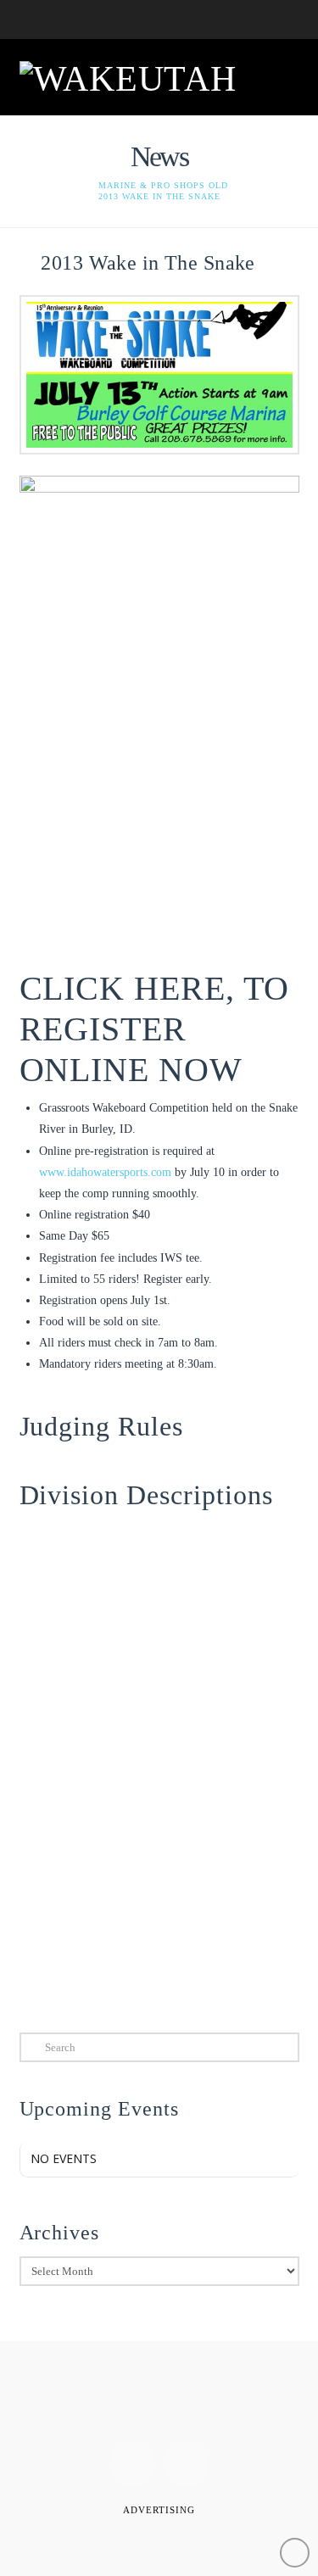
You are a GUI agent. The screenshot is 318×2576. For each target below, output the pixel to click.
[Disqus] (159, 1772)
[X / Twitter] (186, 2464)
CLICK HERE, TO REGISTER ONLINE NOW (155, 1029)
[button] (279, 75)
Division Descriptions (147, 1495)
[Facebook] (132, 2464)
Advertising (159, 2510)
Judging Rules (102, 1426)
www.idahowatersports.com (105, 1172)
